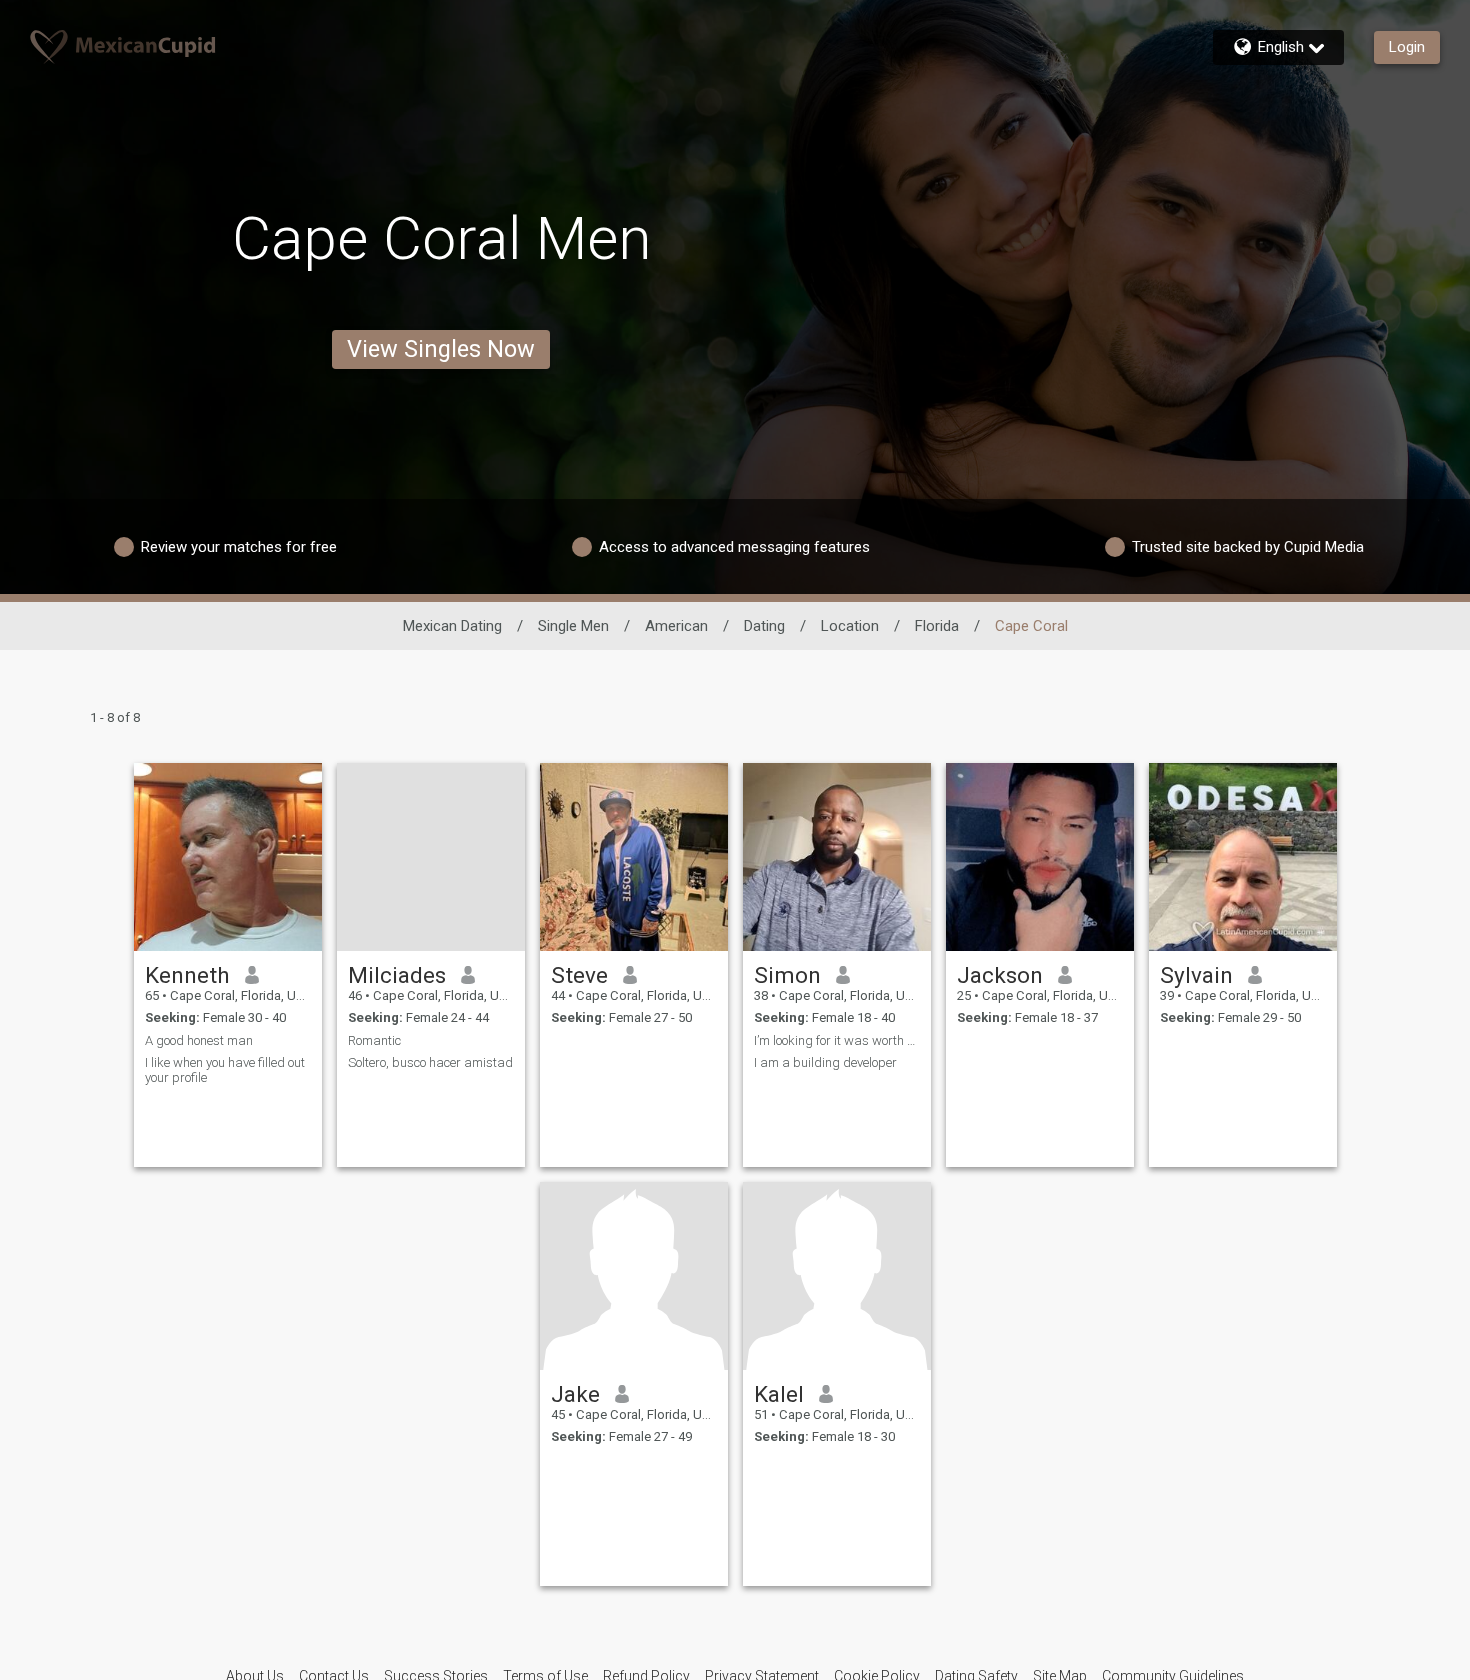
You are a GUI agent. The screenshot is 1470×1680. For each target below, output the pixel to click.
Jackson (1000, 975)
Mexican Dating (452, 626)
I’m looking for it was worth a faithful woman (837, 1040)
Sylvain (1196, 975)
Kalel (779, 1394)
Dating (764, 626)
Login (1407, 47)
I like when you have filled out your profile (225, 1070)
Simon (787, 975)
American (676, 626)
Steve (579, 975)
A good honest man (199, 1040)
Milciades (397, 975)
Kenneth (187, 975)
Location (850, 626)
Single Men (573, 626)
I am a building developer (825, 1062)
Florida (937, 626)
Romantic (374, 1040)
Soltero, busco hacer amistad (430, 1062)
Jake (575, 1394)
